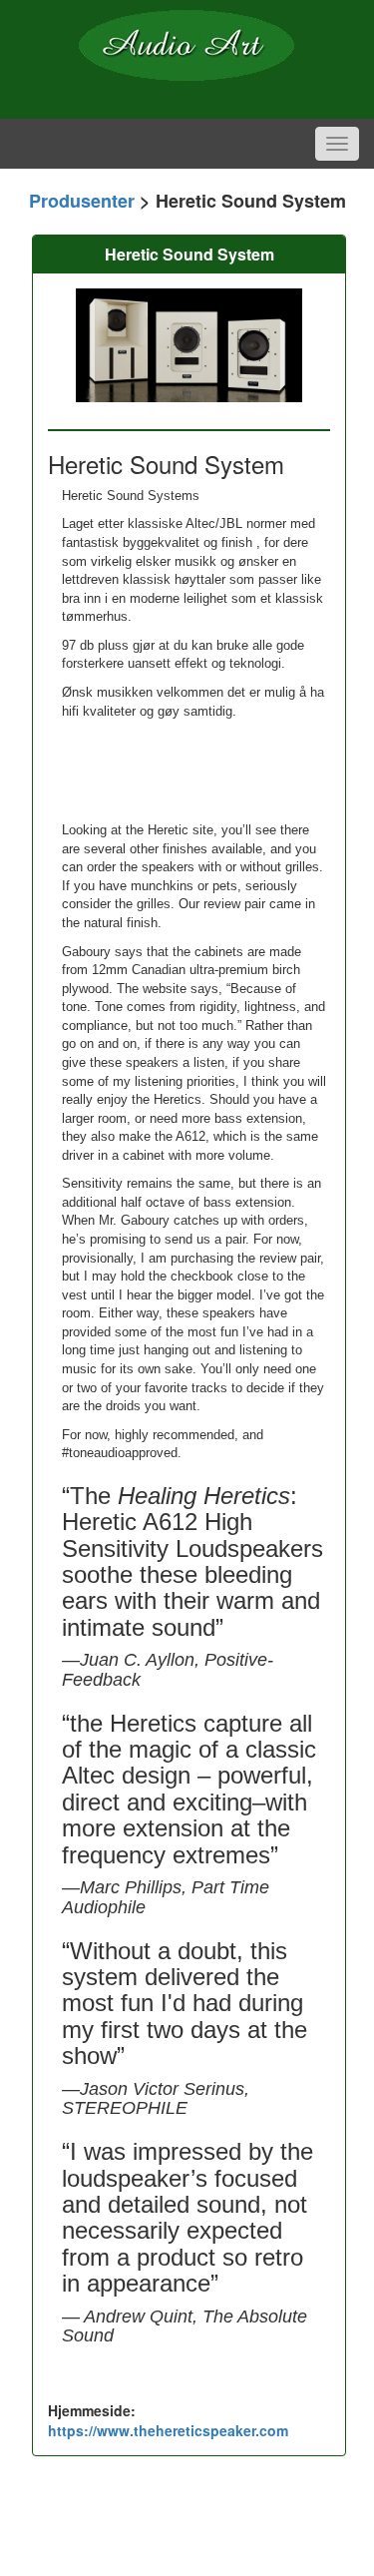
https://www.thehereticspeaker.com (168, 2430)
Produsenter (82, 201)
